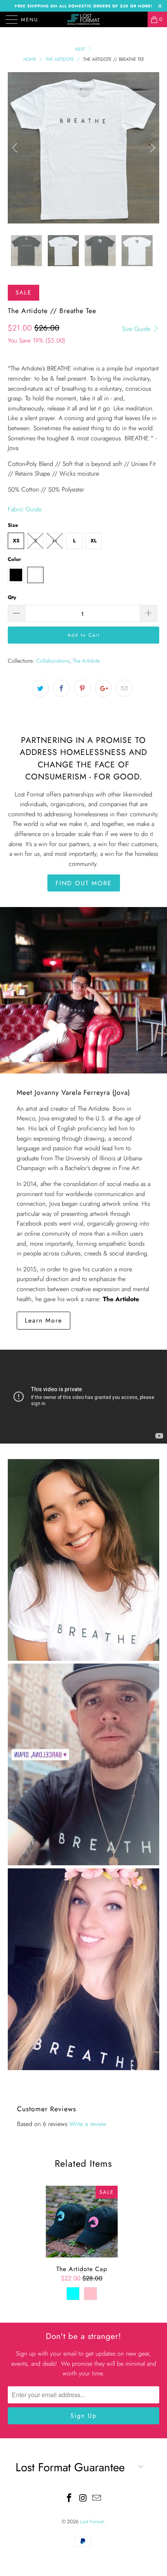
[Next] (151, 148)
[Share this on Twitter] (40, 688)
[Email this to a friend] (124, 688)
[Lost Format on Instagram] (83, 2499)
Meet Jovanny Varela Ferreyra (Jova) (73, 1092)
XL (94, 541)
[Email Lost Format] (97, 2499)
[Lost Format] (84, 19)
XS (16, 541)
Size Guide (137, 329)
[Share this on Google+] (103, 688)
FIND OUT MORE (84, 883)
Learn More (43, 1320)
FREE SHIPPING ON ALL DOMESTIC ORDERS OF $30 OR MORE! (83, 6)
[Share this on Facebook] (61, 688)
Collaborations (53, 661)
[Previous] (16, 148)
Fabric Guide (25, 509)
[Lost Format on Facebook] (69, 2499)
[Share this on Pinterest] (82, 688)
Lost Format (92, 2521)
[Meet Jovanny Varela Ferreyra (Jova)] (83, 990)
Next (81, 49)
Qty (12, 597)
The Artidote (86, 661)
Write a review (88, 2124)
